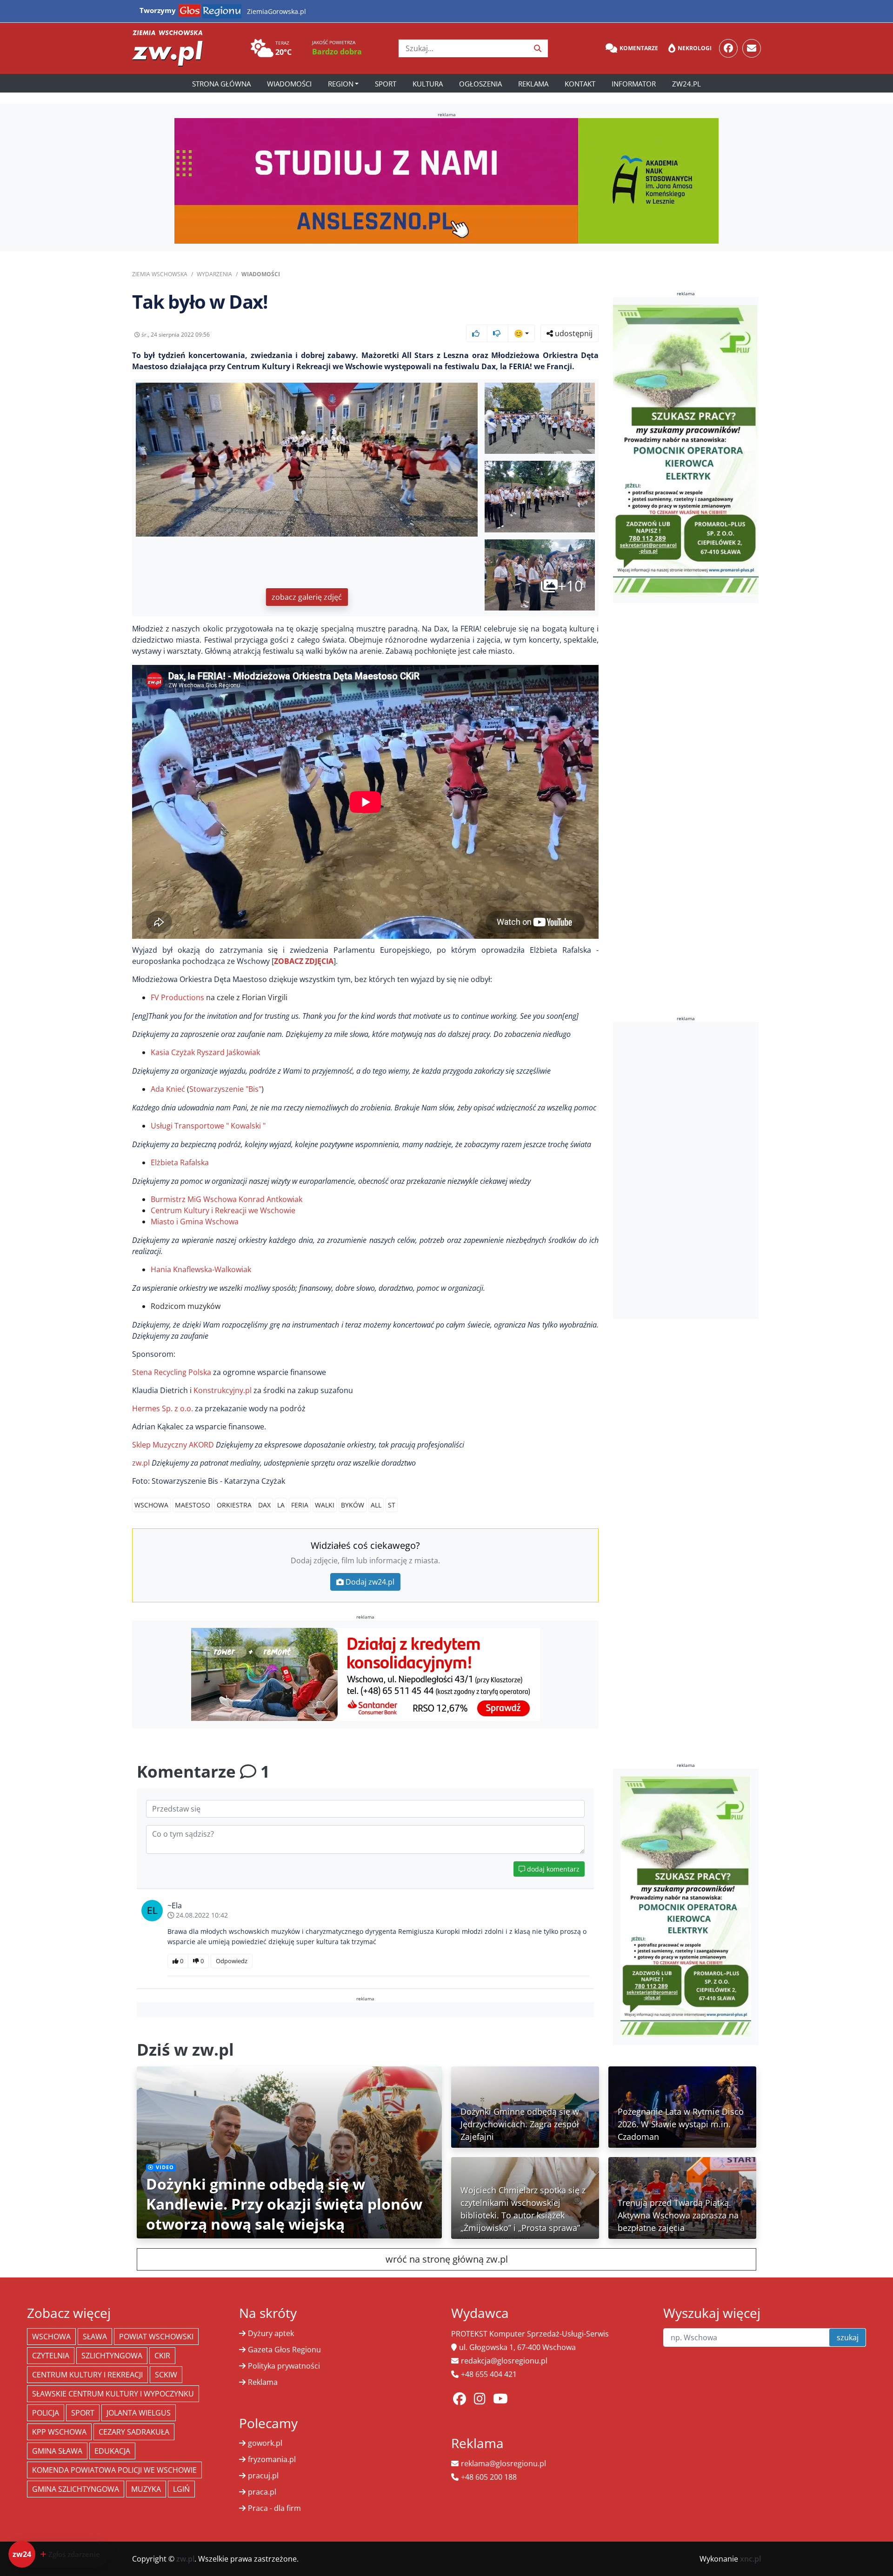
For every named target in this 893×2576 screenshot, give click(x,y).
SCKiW (166, 2375)
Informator (634, 84)
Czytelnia (51, 2356)
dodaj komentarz (552, 1869)
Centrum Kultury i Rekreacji (87, 2375)
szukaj (848, 2337)
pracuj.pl (263, 2476)
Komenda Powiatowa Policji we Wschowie (114, 2470)
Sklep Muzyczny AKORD (174, 1445)
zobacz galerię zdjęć (307, 597)
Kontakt (580, 84)
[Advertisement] (686, 1170)
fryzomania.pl (272, 2459)
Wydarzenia (214, 274)
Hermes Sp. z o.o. (163, 1408)
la (281, 1505)
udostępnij (573, 333)
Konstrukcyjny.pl (223, 1390)
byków (353, 1505)
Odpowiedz (232, 1961)
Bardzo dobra (337, 52)
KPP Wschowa (59, 2432)
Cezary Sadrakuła (134, 2432)
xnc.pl (750, 2559)
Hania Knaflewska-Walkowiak (201, 1269)
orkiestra (234, 1505)
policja (46, 2413)
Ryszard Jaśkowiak (228, 1052)
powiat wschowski (156, 2337)
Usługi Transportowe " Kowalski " (208, 1126)
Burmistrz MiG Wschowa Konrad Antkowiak (227, 1199)
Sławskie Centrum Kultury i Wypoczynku (113, 2394)
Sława (95, 2337)
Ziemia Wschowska (160, 274)
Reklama (533, 84)
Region (341, 84)
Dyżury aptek (271, 2333)
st (392, 1505)
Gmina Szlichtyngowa (76, 2489)
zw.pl (142, 1463)
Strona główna (221, 84)
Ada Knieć (168, 1089)
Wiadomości (289, 84)
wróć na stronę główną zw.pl (447, 2259)
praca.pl (262, 2492)
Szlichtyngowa (112, 2356)
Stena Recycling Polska (172, 1372)
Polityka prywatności (284, 2366)
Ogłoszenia (480, 84)
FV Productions (177, 997)
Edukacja (112, 2451)
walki (325, 1505)
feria (300, 1505)
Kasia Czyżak (173, 1052)
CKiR (162, 2356)
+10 (570, 586)
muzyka (146, 2489)
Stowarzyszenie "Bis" (225, 1089)
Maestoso (193, 1505)
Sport (386, 84)
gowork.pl (265, 2443)
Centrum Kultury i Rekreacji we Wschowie (223, 1210)
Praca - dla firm (274, 2508)
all (376, 1505)
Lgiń (181, 2489)
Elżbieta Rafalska (180, 1162)
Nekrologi (695, 48)
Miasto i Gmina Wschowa (195, 1222)
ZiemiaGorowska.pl (277, 11)
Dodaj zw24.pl (370, 1582)
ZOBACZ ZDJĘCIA (304, 961)
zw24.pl (686, 84)
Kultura (428, 84)
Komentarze (639, 48)
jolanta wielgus (139, 2413)
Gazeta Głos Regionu (284, 2350)
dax (264, 1505)
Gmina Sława (57, 2451)
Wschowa (151, 1505)
